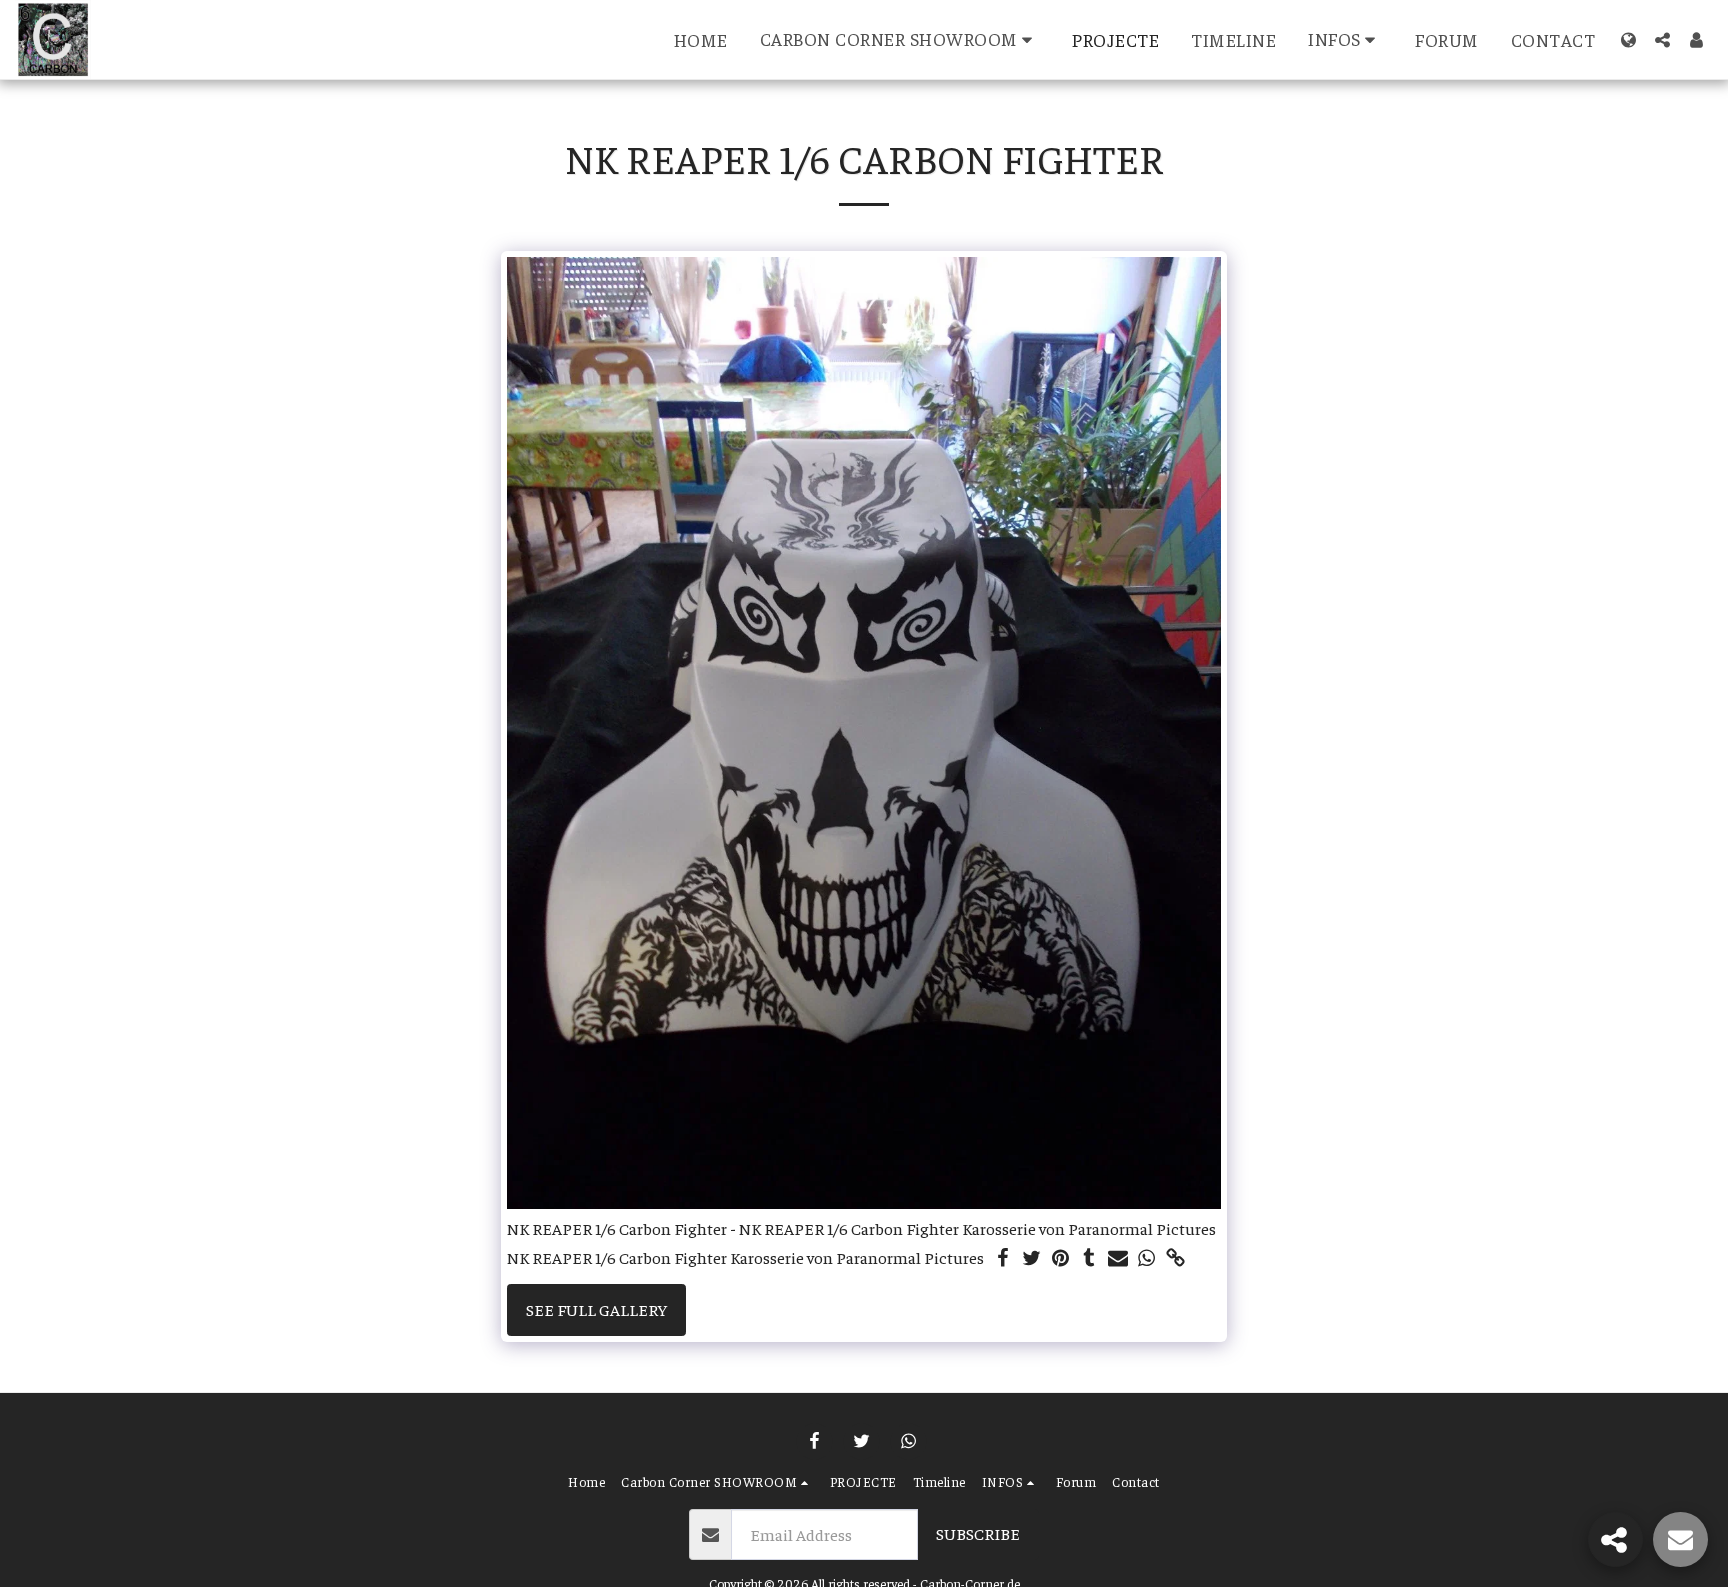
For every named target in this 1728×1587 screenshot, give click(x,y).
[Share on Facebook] (1002, 1259)
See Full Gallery (596, 1309)
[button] (900, 39)
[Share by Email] (1118, 1259)
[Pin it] (1060, 1259)
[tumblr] (1089, 1259)
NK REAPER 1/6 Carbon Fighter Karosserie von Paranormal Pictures (745, 1258)
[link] (1176, 1259)
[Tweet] (1031, 1259)
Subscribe (978, 1533)
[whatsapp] (1147, 1259)
